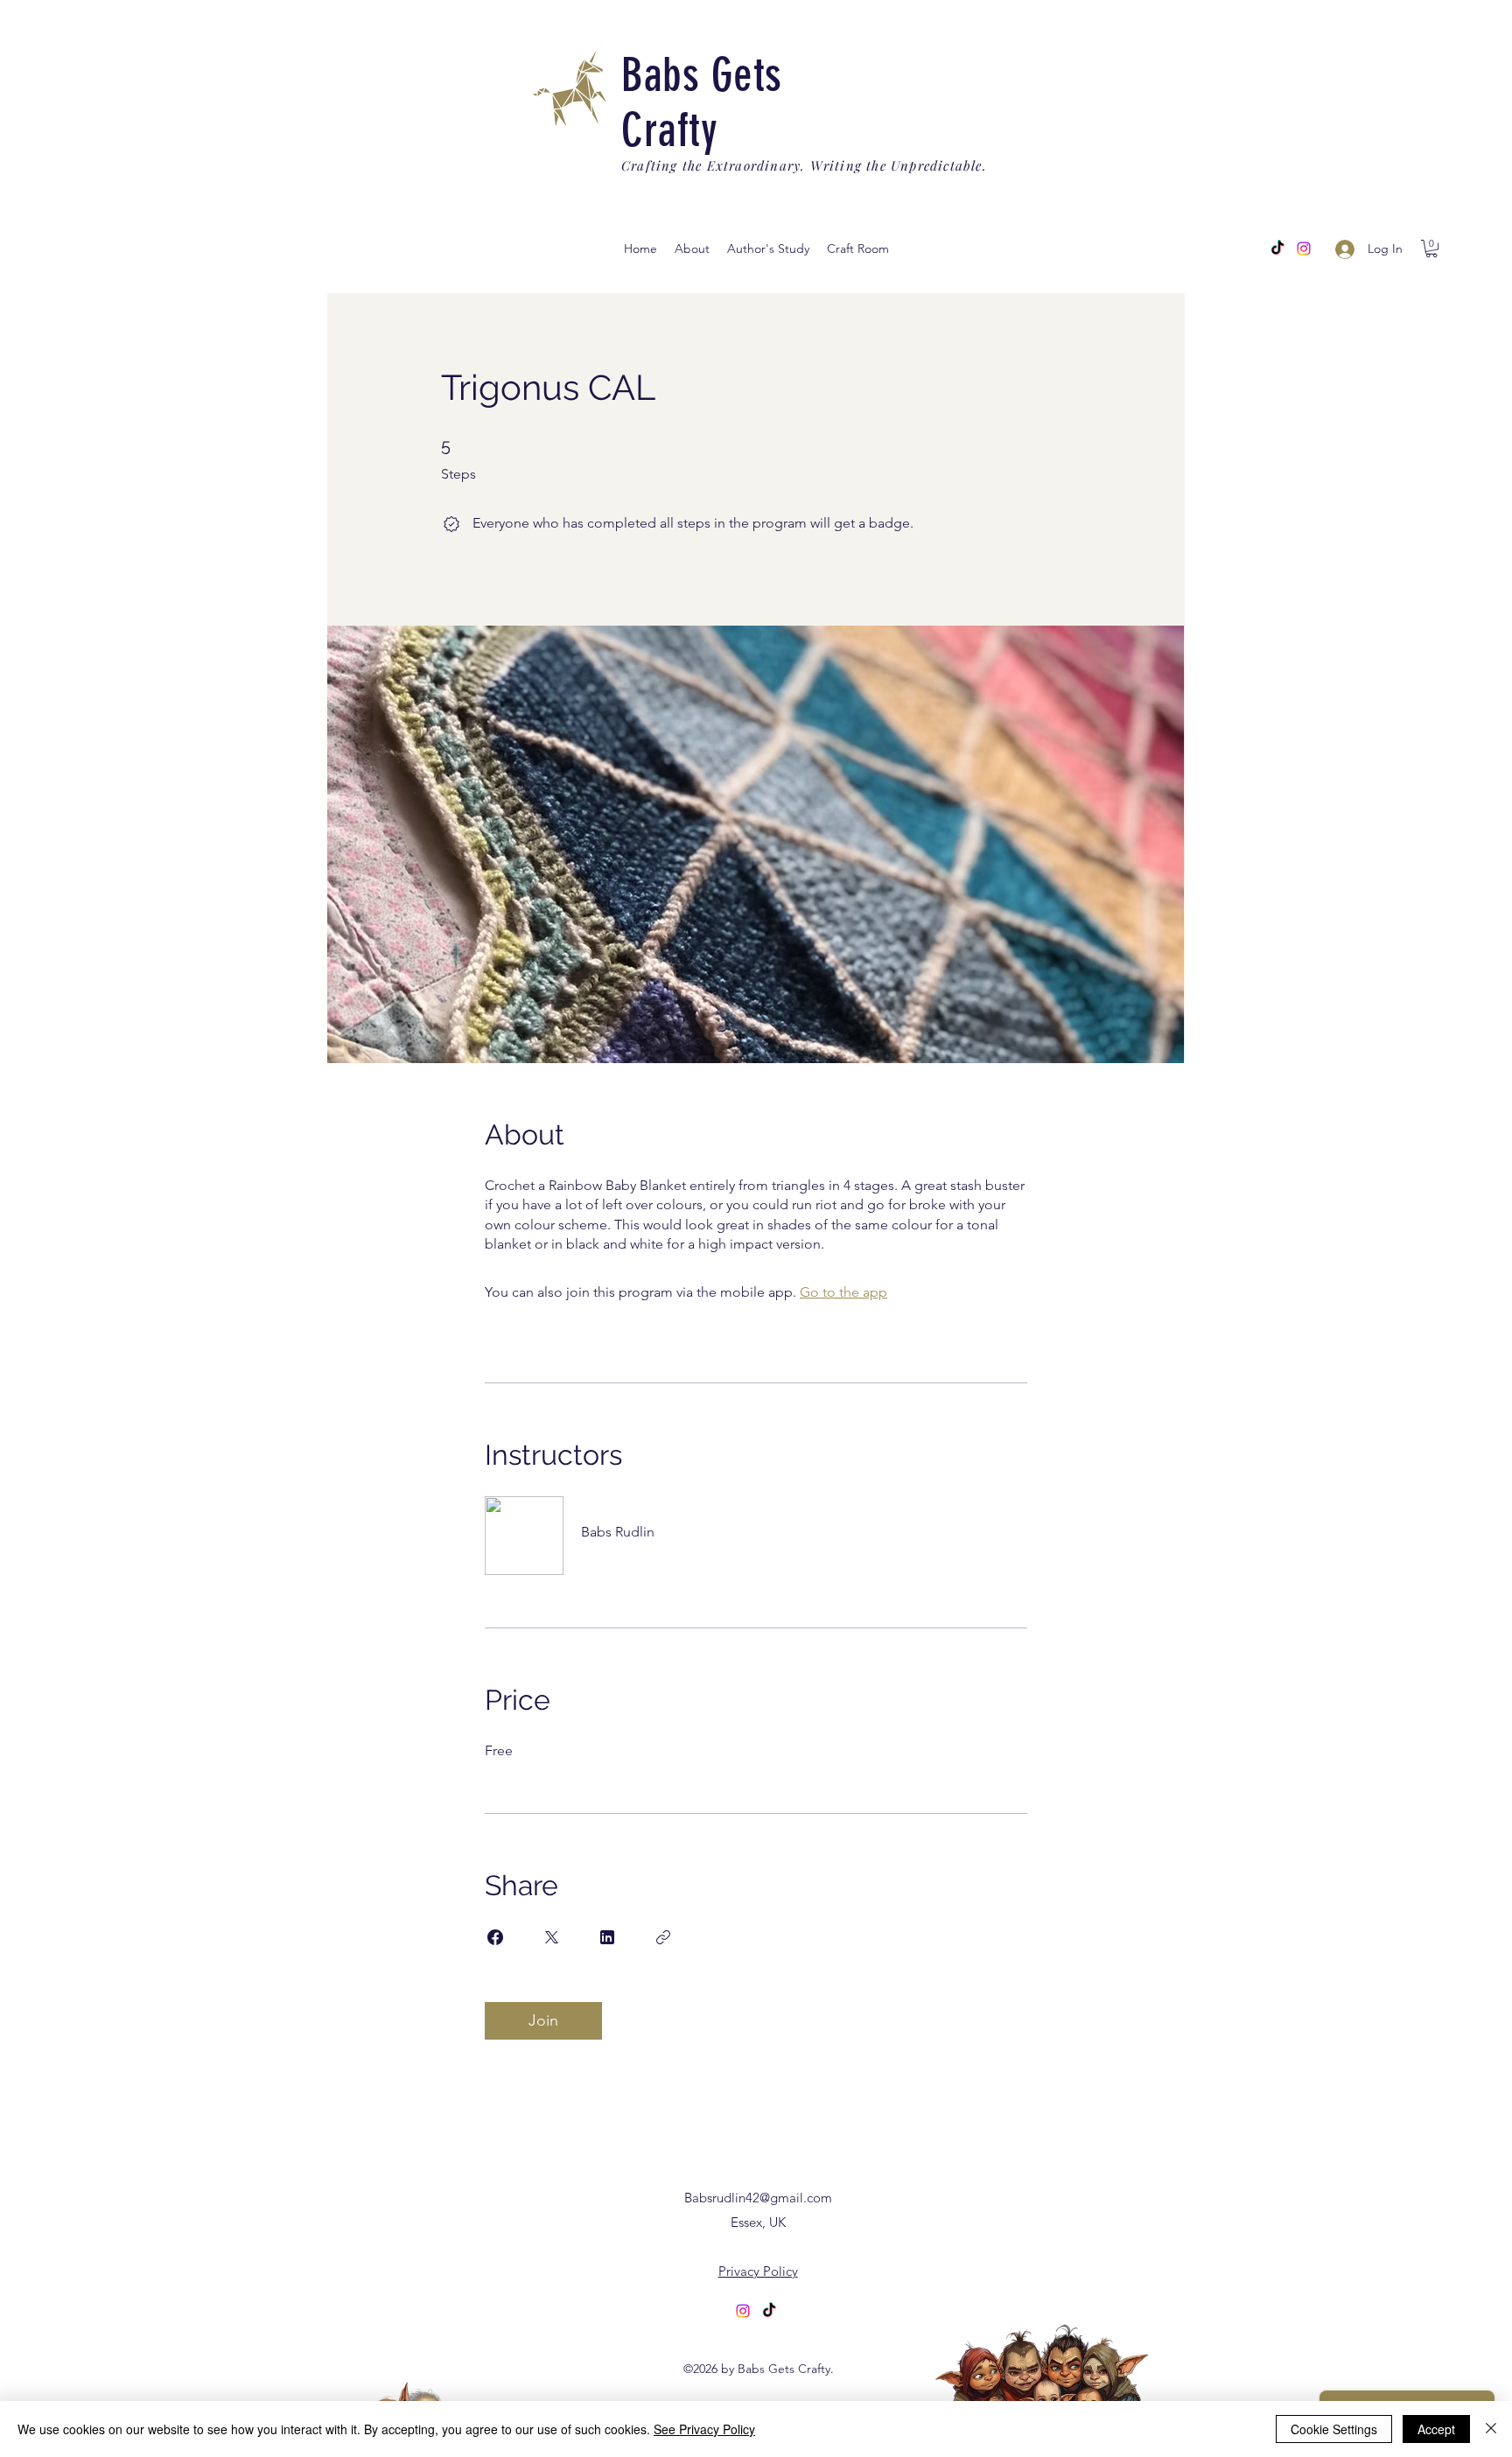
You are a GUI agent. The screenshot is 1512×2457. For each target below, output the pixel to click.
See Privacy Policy (704, 2429)
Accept (1436, 2429)
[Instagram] (1304, 248)
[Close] (1491, 2429)
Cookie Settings (1334, 2429)
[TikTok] (769, 2311)
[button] (768, 248)
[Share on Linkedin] (607, 1937)
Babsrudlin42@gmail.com (758, 2198)
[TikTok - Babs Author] (1277, 248)
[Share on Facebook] (495, 1937)
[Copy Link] (663, 1937)
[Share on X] (551, 1937)
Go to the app (843, 1292)
